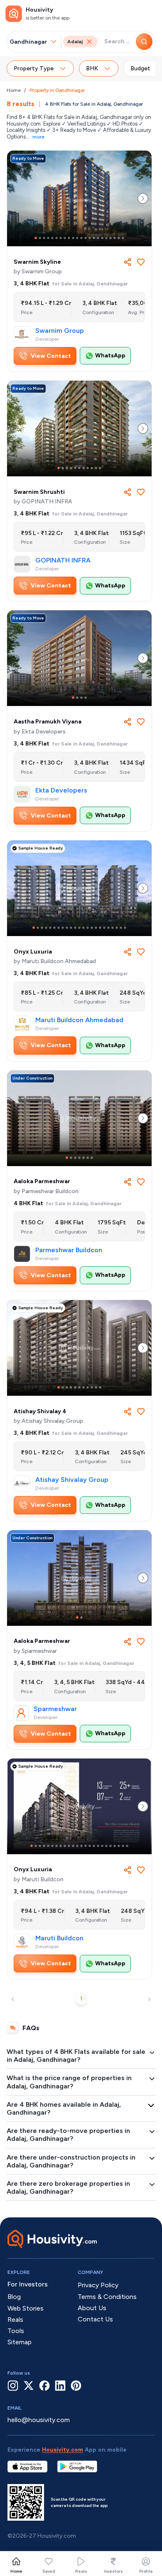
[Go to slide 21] (119, 238)
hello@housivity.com (39, 2420)
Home (14, 90)
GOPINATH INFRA (63, 560)
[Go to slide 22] (123, 238)
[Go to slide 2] (40, 238)
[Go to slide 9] (69, 238)
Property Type (34, 68)
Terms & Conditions (107, 2297)
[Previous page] (13, 1999)
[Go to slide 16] (98, 238)
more (38, 137)
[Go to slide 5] (52, 238)
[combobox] (29, 42)
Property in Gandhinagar (57, 90)
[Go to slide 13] (86, 238)
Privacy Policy (98, 2285)
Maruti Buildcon (59, 1938)
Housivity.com (63, 2450)
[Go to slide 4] (48, 238)
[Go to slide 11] (77, 238)
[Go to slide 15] (94, 238)
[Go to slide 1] (36, 238)
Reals (81, 2571)
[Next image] (143, 198)
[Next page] (149, 1999)
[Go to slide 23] (125, 928)
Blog (14, 2297)
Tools (16, 2331)
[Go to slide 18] (106, 238)
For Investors (28, 2284)
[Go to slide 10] (73, 238)
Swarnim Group (60, 331)
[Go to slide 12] (81, 238)
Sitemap (20, 2342)
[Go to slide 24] (127, 1846)
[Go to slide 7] (61, 238)
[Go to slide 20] (115, 238)
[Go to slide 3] (44, 238)
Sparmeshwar (55, 1709)
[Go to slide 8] (65, 238)
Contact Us (95, 2319)
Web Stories (26, 2308)
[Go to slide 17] (102, 238)
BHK (92, 68)
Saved (49, 2571)
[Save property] (141, 262)
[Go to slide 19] (110, 238)
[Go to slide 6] (56, 238)
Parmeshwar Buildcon (69, 1250)
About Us (92, 2308)
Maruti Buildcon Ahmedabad (79, 1020)
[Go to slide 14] (90, 238)
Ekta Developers (61, 790)
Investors (113, 2571)
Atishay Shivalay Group (72, 1480)
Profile (146, 2571)
